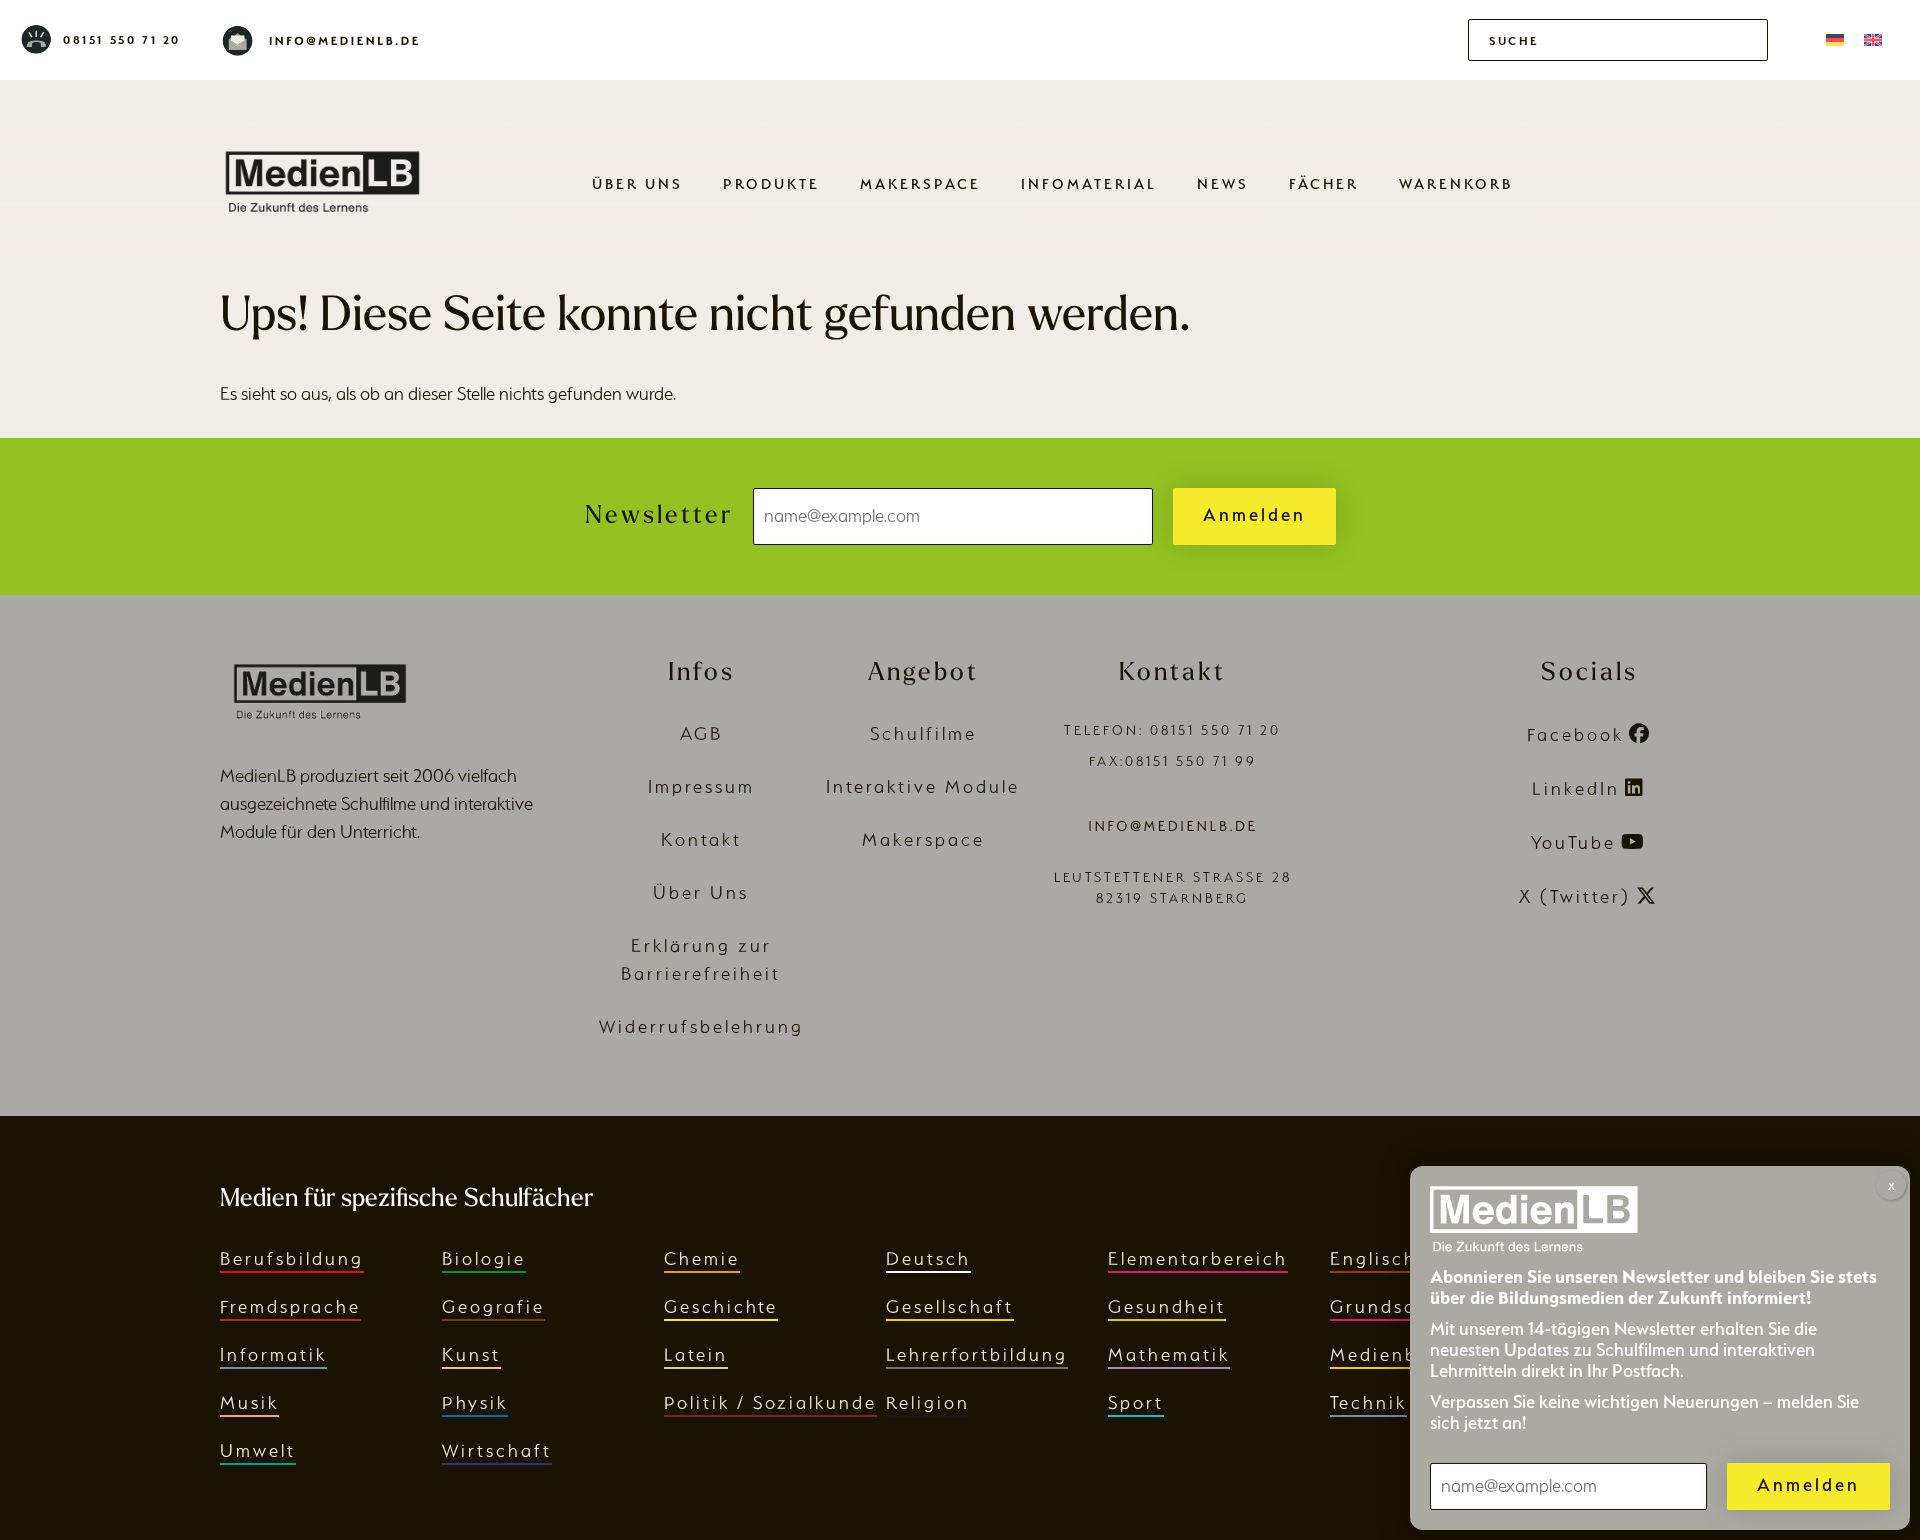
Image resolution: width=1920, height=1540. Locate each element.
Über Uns (637, 183)
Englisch (1373, 1258)
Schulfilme (923, 733)
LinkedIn (1576, 788)
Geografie (493, 1306)
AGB (701, 733)
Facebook (1575, 734)
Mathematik (1169, 1354)
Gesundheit (1167, 1306)
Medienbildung (1406, 1354)
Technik (1368, 1402)
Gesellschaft (950, 1306)
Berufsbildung (292, 1258)
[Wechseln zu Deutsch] (1835, 40)
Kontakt (701, 839)
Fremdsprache (290, 1306)
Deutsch (928, 1258)
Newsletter (659, 516)
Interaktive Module (923, 786)
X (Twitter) (1575, 896)
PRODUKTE (771, 183)
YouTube (1573, 842)
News (1223, 183)
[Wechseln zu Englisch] (1873, 40)
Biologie (484, 1258)
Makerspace (920, 183)
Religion (928, 1402)
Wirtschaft (497, 1450)
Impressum (701, 786)
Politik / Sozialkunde (770, 1402)
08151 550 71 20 (122, 40)
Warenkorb (1456, 183)
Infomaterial (1089, 183)
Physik (475, 1402)
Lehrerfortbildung (977, 1354)
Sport (1136, 1402)
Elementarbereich (1198, 1258)
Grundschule (1395, 1306)
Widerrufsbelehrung (701, 1026)
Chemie (702, 1258)
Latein (696, 1354)
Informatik (273, 1354)
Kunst (471, 1354)
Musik (249, 1402)
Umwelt (258, 1450)
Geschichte (721, 1306)
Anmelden (1254, 514)
